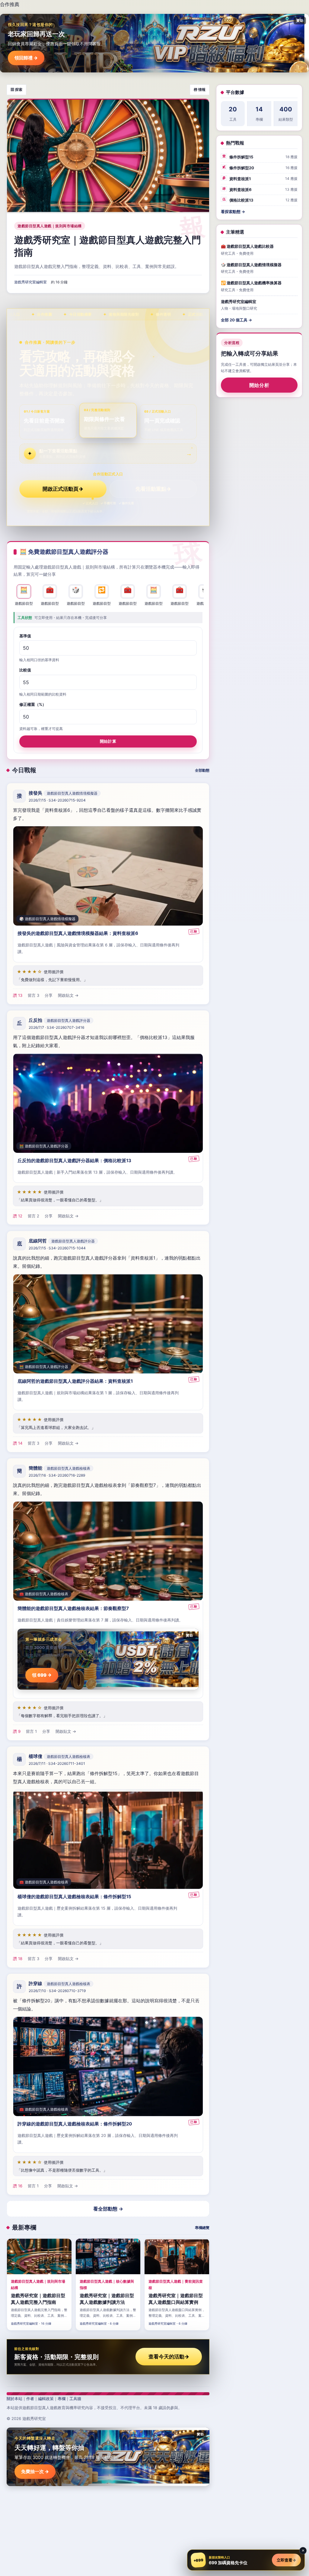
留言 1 (31, 1731)
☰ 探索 (16, 89)
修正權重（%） (33, 704)
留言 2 (33, 1216)
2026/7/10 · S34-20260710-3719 (57, 1991)
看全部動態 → (108, 2209)
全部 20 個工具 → (236, 320)
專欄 (62, 2399)
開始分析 (259, 385)
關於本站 (14, 2399)
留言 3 (33, 995)
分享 (49, 995)
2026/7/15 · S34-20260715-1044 (57, 1248)
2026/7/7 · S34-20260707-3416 (56, 1027)
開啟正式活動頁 (63, 489)
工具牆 (75, 2399)
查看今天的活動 (169, 2357)
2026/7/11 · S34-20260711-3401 (57, 1763)
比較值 (25, 670)
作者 (30, 2399)
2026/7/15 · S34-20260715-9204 (57, 800)
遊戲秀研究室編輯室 (30, 282)
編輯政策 (46, 2399)
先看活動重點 (153, 489)
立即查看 (286, 2560)
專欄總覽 (202, 2228)
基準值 (25, 636)
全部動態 (202, 770)
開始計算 (108, 741)
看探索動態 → (233, 212)
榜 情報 (200, 89)
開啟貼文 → (68, 995)
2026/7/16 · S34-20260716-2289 (57, 1475)
